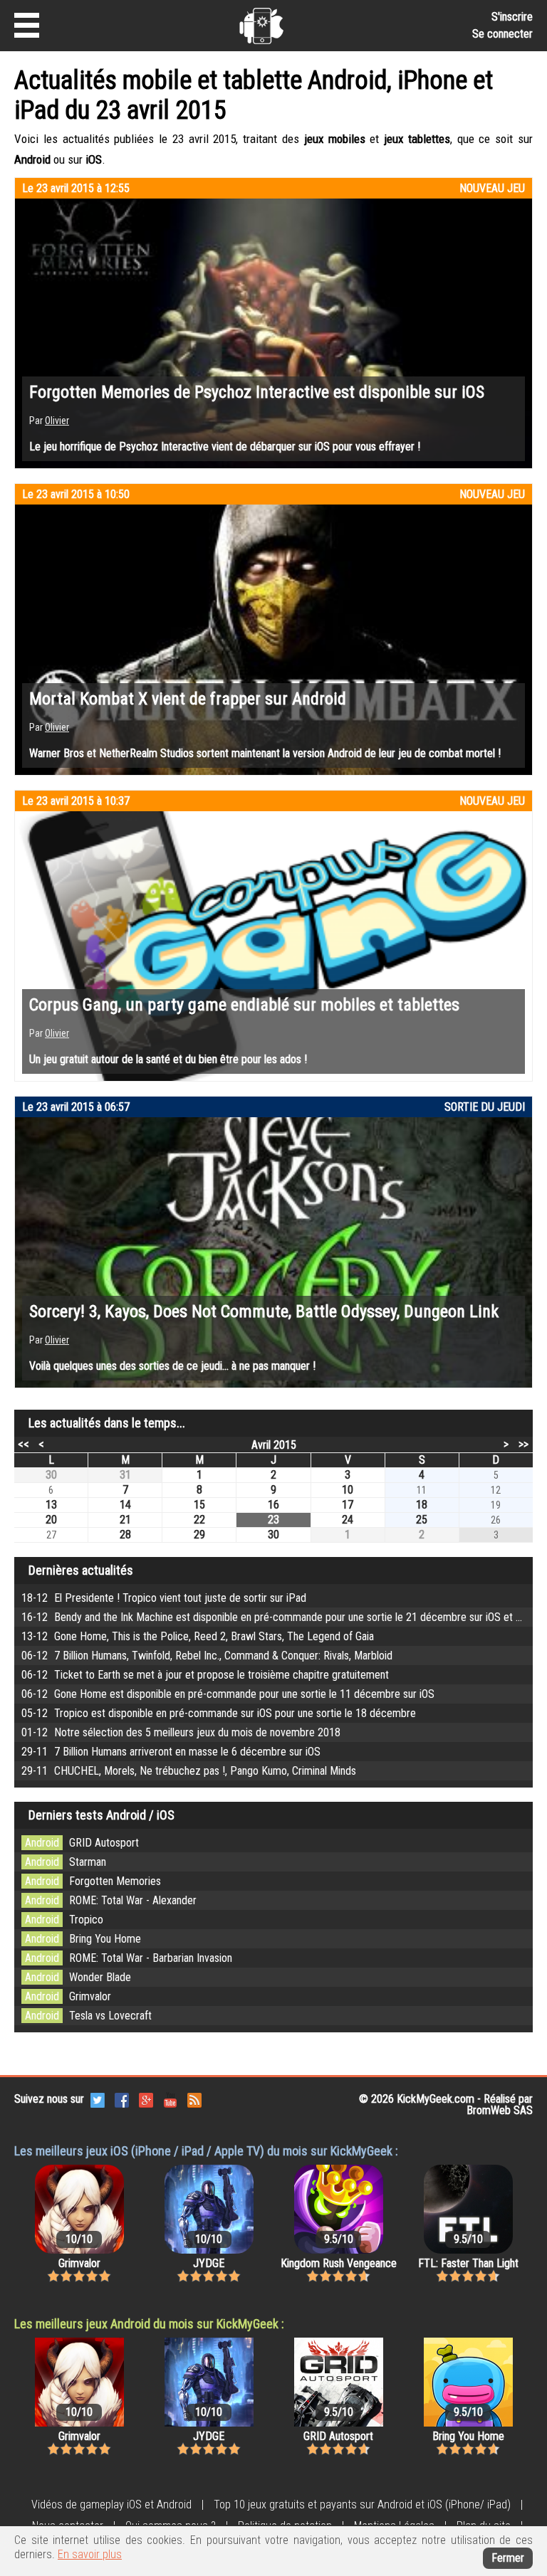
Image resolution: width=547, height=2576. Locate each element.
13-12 (198, 1636)
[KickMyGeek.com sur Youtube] (170, 2099)
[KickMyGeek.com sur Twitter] (98, 2099)
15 (199, 1505)
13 (51, 1505)
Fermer (508, 2558)
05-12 (219, 1713)
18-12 (164, 1598)
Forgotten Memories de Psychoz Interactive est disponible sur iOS (257, 392)
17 (348, 1505)
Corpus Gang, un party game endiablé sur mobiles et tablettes (244, 1005)
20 (51, 1520)
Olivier (57, 421)
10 (348, 1490)
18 (422, 1505)
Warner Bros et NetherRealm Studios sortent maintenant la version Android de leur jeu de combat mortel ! (265, 753)
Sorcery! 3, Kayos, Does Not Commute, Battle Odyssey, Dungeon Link (264, 1311)
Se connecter (502, 34)
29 (199, 1535)
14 (125, 1505)
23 (273, 1520)
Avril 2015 (274, 1445)
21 (125, 1520)
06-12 (207, 1656)
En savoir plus (90, 2554)
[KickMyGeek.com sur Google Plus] (146, 2099)
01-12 (181, 1732)
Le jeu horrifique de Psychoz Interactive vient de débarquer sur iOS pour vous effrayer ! (225, 447)
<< (24, 1444)
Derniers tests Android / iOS (101, 1815)
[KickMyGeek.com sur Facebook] (122, 2099)
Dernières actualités (81, 1570)
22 (199, 1520)
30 (51, 1475)
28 (125, 1535)
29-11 (171, 1752)
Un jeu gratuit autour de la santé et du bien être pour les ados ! (168, 1059)
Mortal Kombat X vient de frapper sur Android (188, 699)
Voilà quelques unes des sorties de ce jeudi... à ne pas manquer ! (172, 1366)
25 (422, 1520)
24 (348, 1520)
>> (523, 1444)
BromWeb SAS (500, 2110)
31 (125, 1475)
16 (273, 1505)
